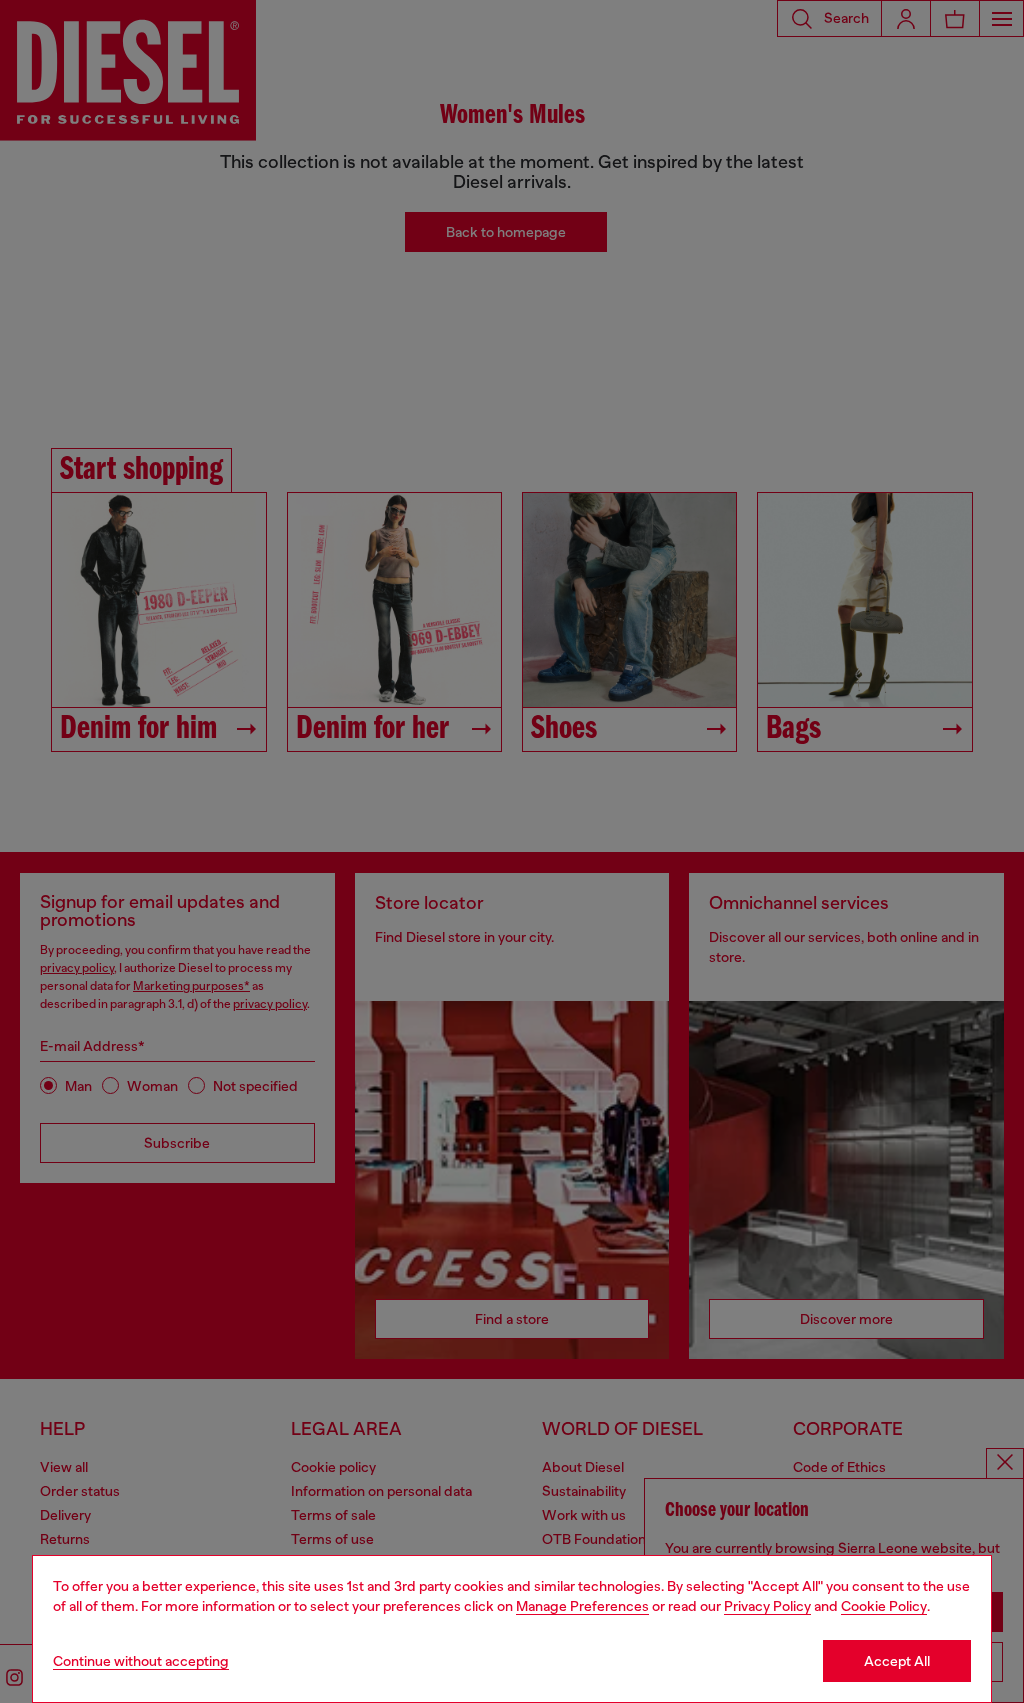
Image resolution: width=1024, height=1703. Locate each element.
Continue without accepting (141, 1661)
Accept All (897, 1661)
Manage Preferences (582, 1606)
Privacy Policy (767, 1606)
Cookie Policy (884, 1606)
